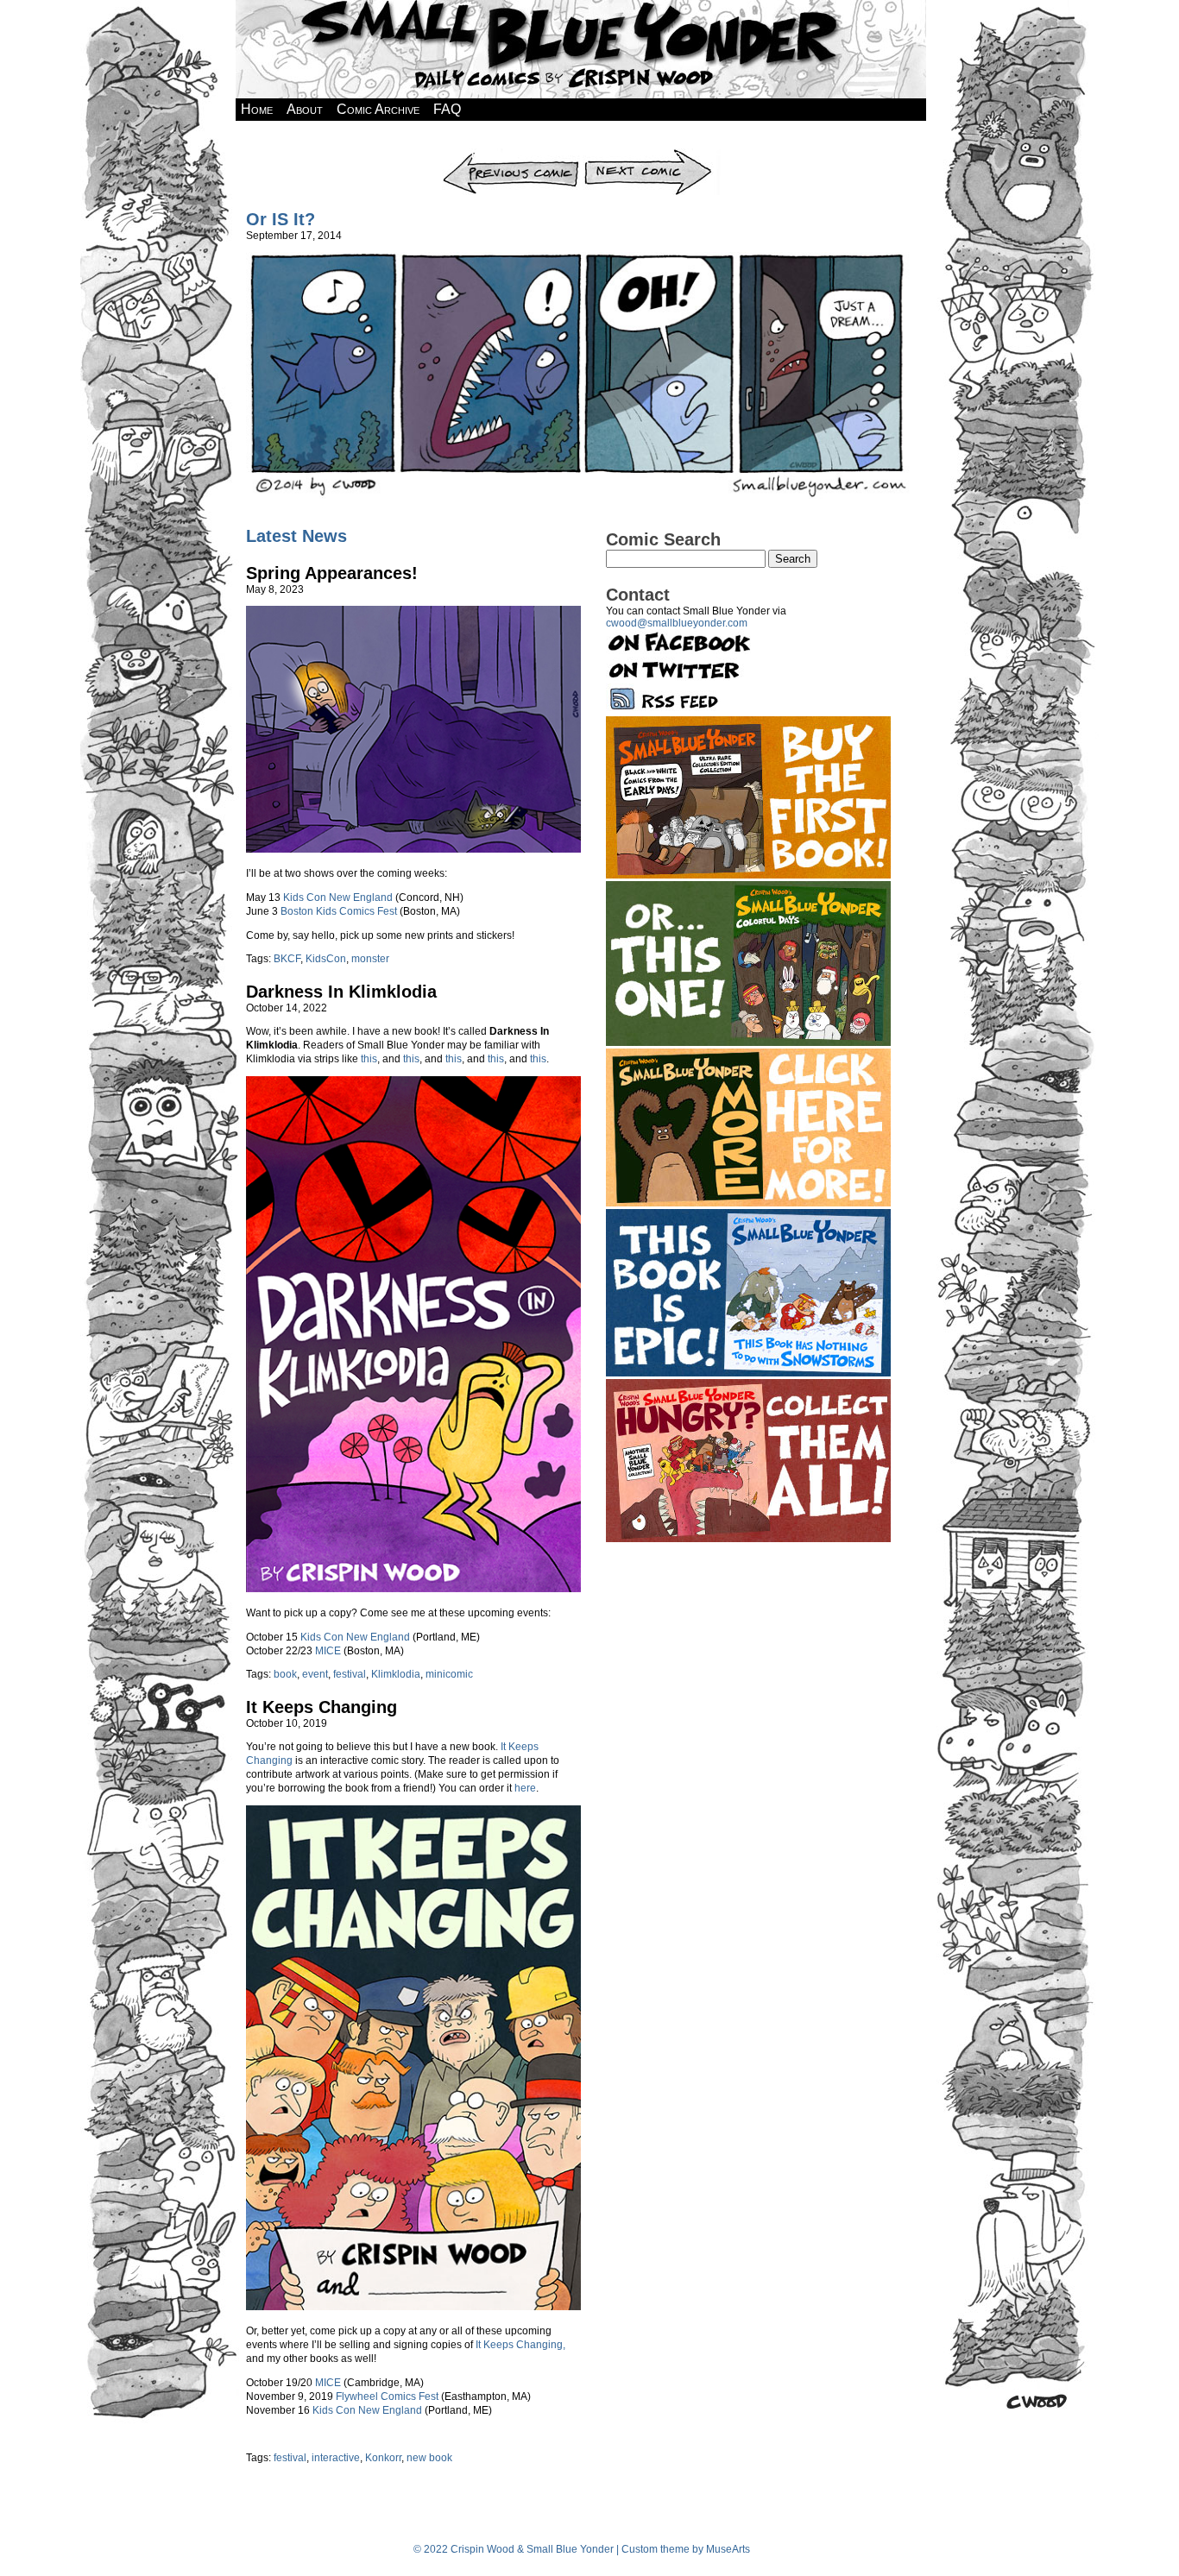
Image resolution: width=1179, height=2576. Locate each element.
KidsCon (326, 959)
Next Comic (651, 154)
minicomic (449, 1674)
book (285, 1674)
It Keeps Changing (322, 1707)
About (305, 109)
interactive (336, 2458)
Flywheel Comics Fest (387, 2396)
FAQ (447, 109)
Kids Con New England (338, 898)
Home (257, 109)
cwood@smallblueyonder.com (677, 623)
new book (429, 2458)
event (315, 1674)
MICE (328, 1651)
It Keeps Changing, (520, 2345)
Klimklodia (396, 1674)
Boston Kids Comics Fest (339, 911)
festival (350, 1674)
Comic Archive (378, 109)
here (525, 1788)
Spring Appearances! (332, 573)
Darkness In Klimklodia (341, 992)
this (369, 1059)
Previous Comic (511, 154)
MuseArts (728, 2549)
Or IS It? (281, 219)
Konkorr (383, 2458)
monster (370, 959)
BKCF (287, 959)
